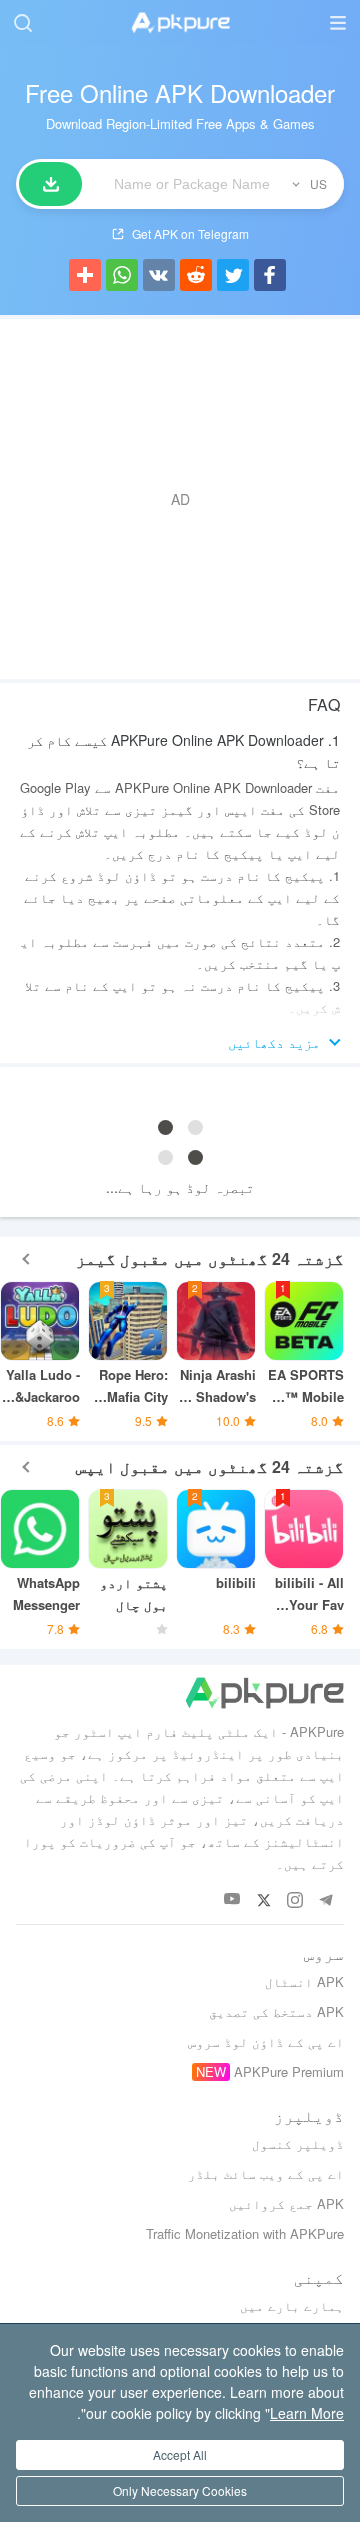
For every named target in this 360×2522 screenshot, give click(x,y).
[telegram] (325, 1899)
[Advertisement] (180, 499)
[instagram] (294, 1899)
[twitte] (263, 1899)
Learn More (307, 2413)
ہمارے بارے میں (292, 2305)
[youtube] (232, 1899)
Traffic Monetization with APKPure (245, 2233)
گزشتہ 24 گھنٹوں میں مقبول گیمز (210, 1258)
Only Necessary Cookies (180, 2490)
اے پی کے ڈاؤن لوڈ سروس (266, 2041)
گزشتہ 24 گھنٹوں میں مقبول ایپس (210, 1466)
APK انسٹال (304, 1981)
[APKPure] (180, 23)
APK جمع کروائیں (286, 2203)
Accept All (180, 2454)
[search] (22, 22)
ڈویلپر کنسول (298, 2143)
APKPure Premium (289, 2071)
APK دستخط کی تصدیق (276, 2011)
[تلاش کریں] (50, 184)
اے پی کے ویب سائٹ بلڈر (266, 2173)
